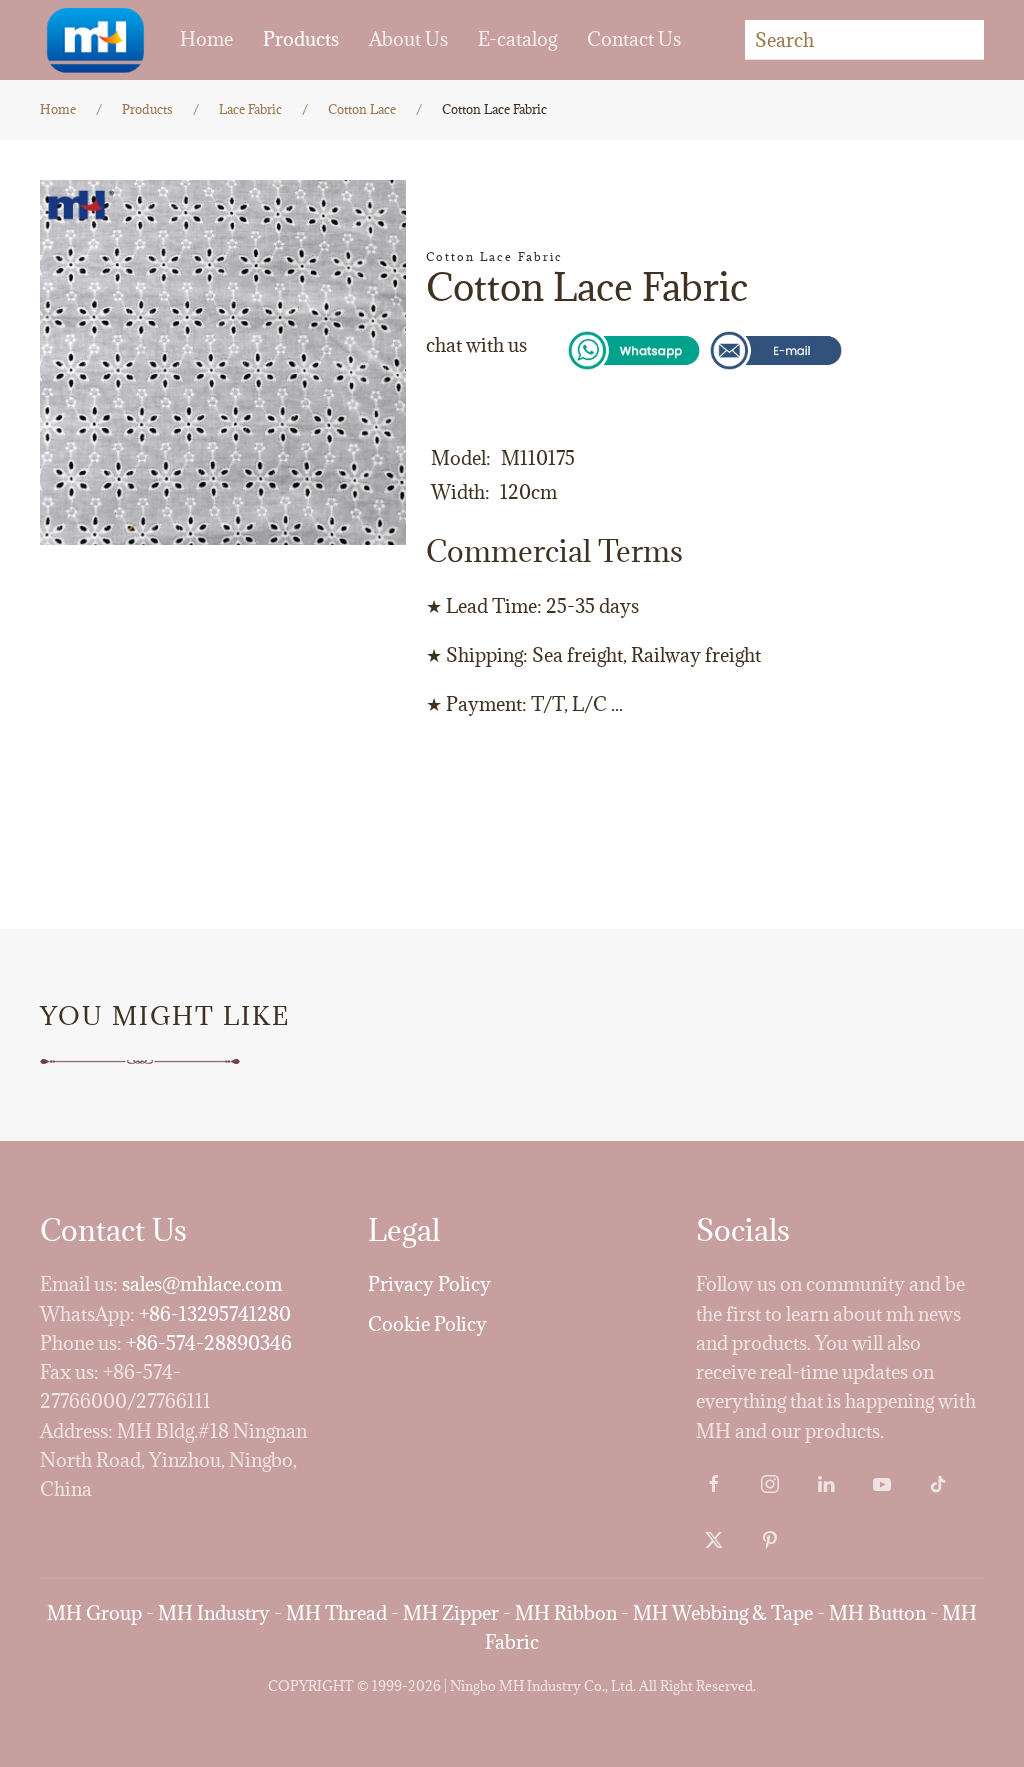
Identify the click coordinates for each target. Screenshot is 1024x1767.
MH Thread (336, 1613)
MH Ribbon (566, 1613)
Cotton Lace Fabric (494, 256)
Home (206, 39)
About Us (408, 39)
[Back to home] (95, 40)
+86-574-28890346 (209, 1343)
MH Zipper (451, 1613)
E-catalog (517, 39)
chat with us (476, 345)
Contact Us (634, 39)
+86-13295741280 (215, 1314)
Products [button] (301, 39)
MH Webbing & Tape (723, 1613)
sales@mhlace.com (202, 1284)
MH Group (94, 1613)
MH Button (877, 1613)
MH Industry (214, 1613)
